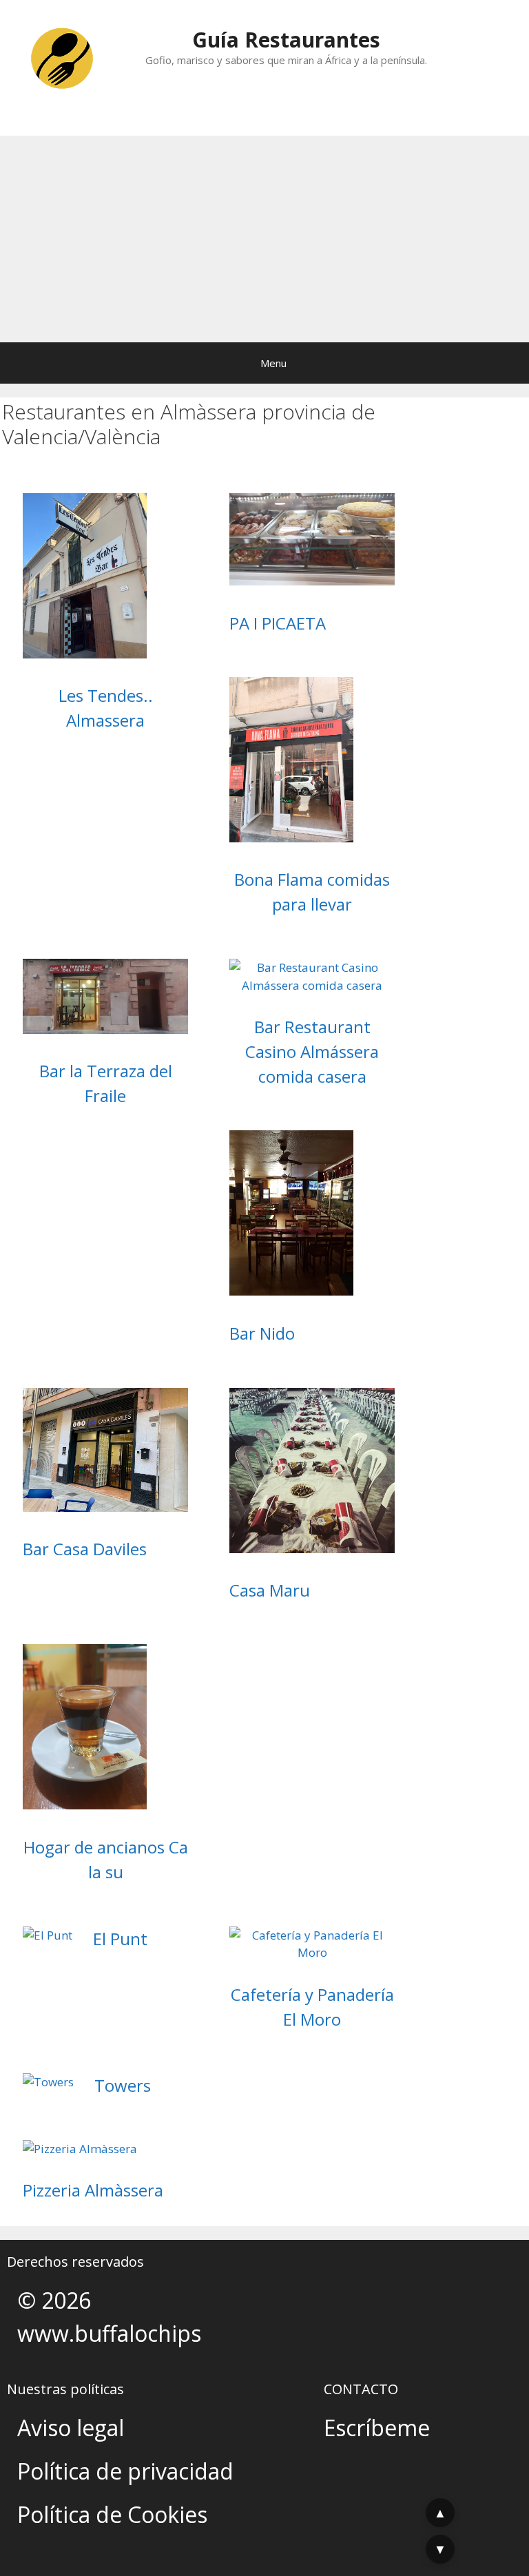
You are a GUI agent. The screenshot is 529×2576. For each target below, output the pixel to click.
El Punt (120, 1939)
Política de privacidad (125, 2471)
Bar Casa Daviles (85, 1549)
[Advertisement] (264, 239)
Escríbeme (377, 2428)
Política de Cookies (112, 2514)
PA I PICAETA (278, 623)
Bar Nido (262, 1333)
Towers (123, 2085)
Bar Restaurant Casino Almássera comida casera (312, 1051)
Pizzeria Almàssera (93, 2190)
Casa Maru (270, 1590)
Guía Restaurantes (286, 40)
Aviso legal (71, 2428)
